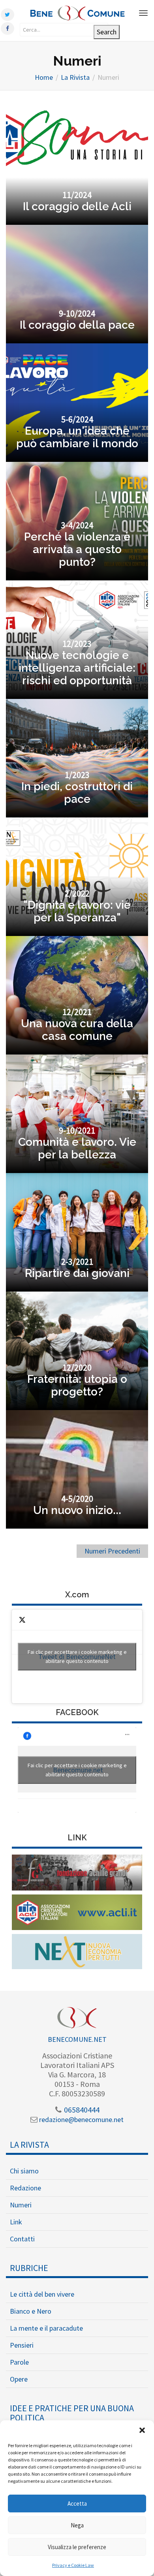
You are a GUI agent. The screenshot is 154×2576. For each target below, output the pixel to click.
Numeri (21, 2205)
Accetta (77, 2504)
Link (16, 2222)
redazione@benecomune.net (81, 2119)
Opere (19, 2379)
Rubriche (29, 2268)
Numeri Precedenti (112, 1551)
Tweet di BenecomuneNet (77, 1656)
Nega (77, 2525)
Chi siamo (24, 2171)
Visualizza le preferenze (77, 2547)
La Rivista (29, 2145)
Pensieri (22, 2345)
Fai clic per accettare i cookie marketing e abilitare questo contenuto (77, 1656)
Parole (19, 2362)
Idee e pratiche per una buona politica (72, 2413)
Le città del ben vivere (42, 2294)
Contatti (22, 2239)
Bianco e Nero (31, 2311)
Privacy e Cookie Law (73, 2565)
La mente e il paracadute (46, 2328)
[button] (142, 2430)
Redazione (25, 2188)
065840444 (81, 2110)
